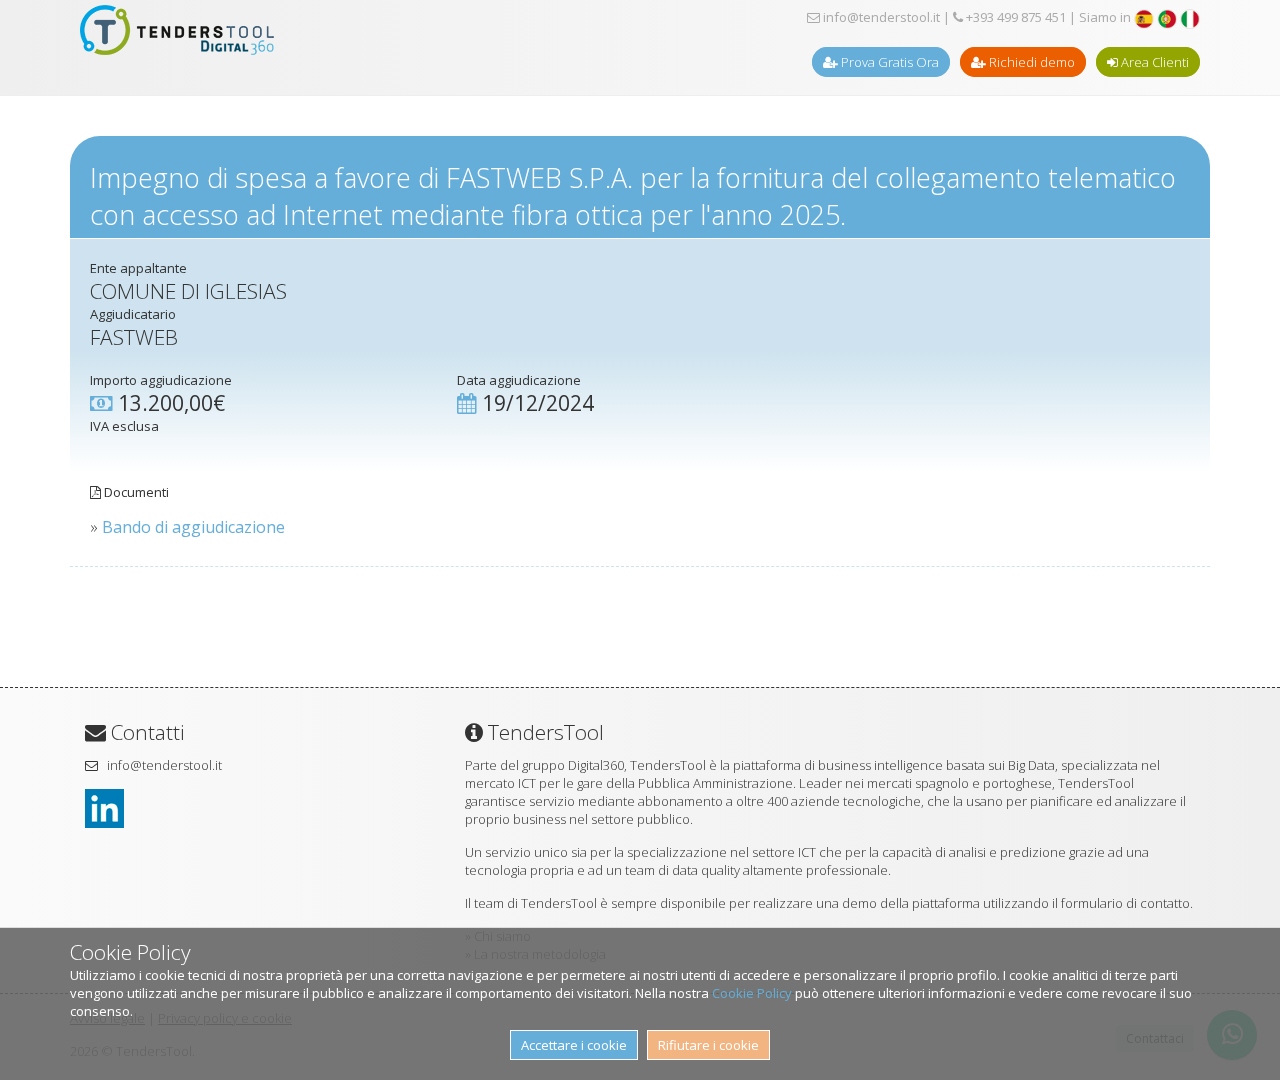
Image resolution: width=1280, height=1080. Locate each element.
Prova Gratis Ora (888, 62)
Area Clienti (1153, 62)
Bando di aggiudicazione (193, 527)
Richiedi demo (1030, 62)
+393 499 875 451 (1014, 17)
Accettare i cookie (574, 1045)
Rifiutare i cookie (708, 1045)
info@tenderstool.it (880, 17)
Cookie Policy (752, 993)
